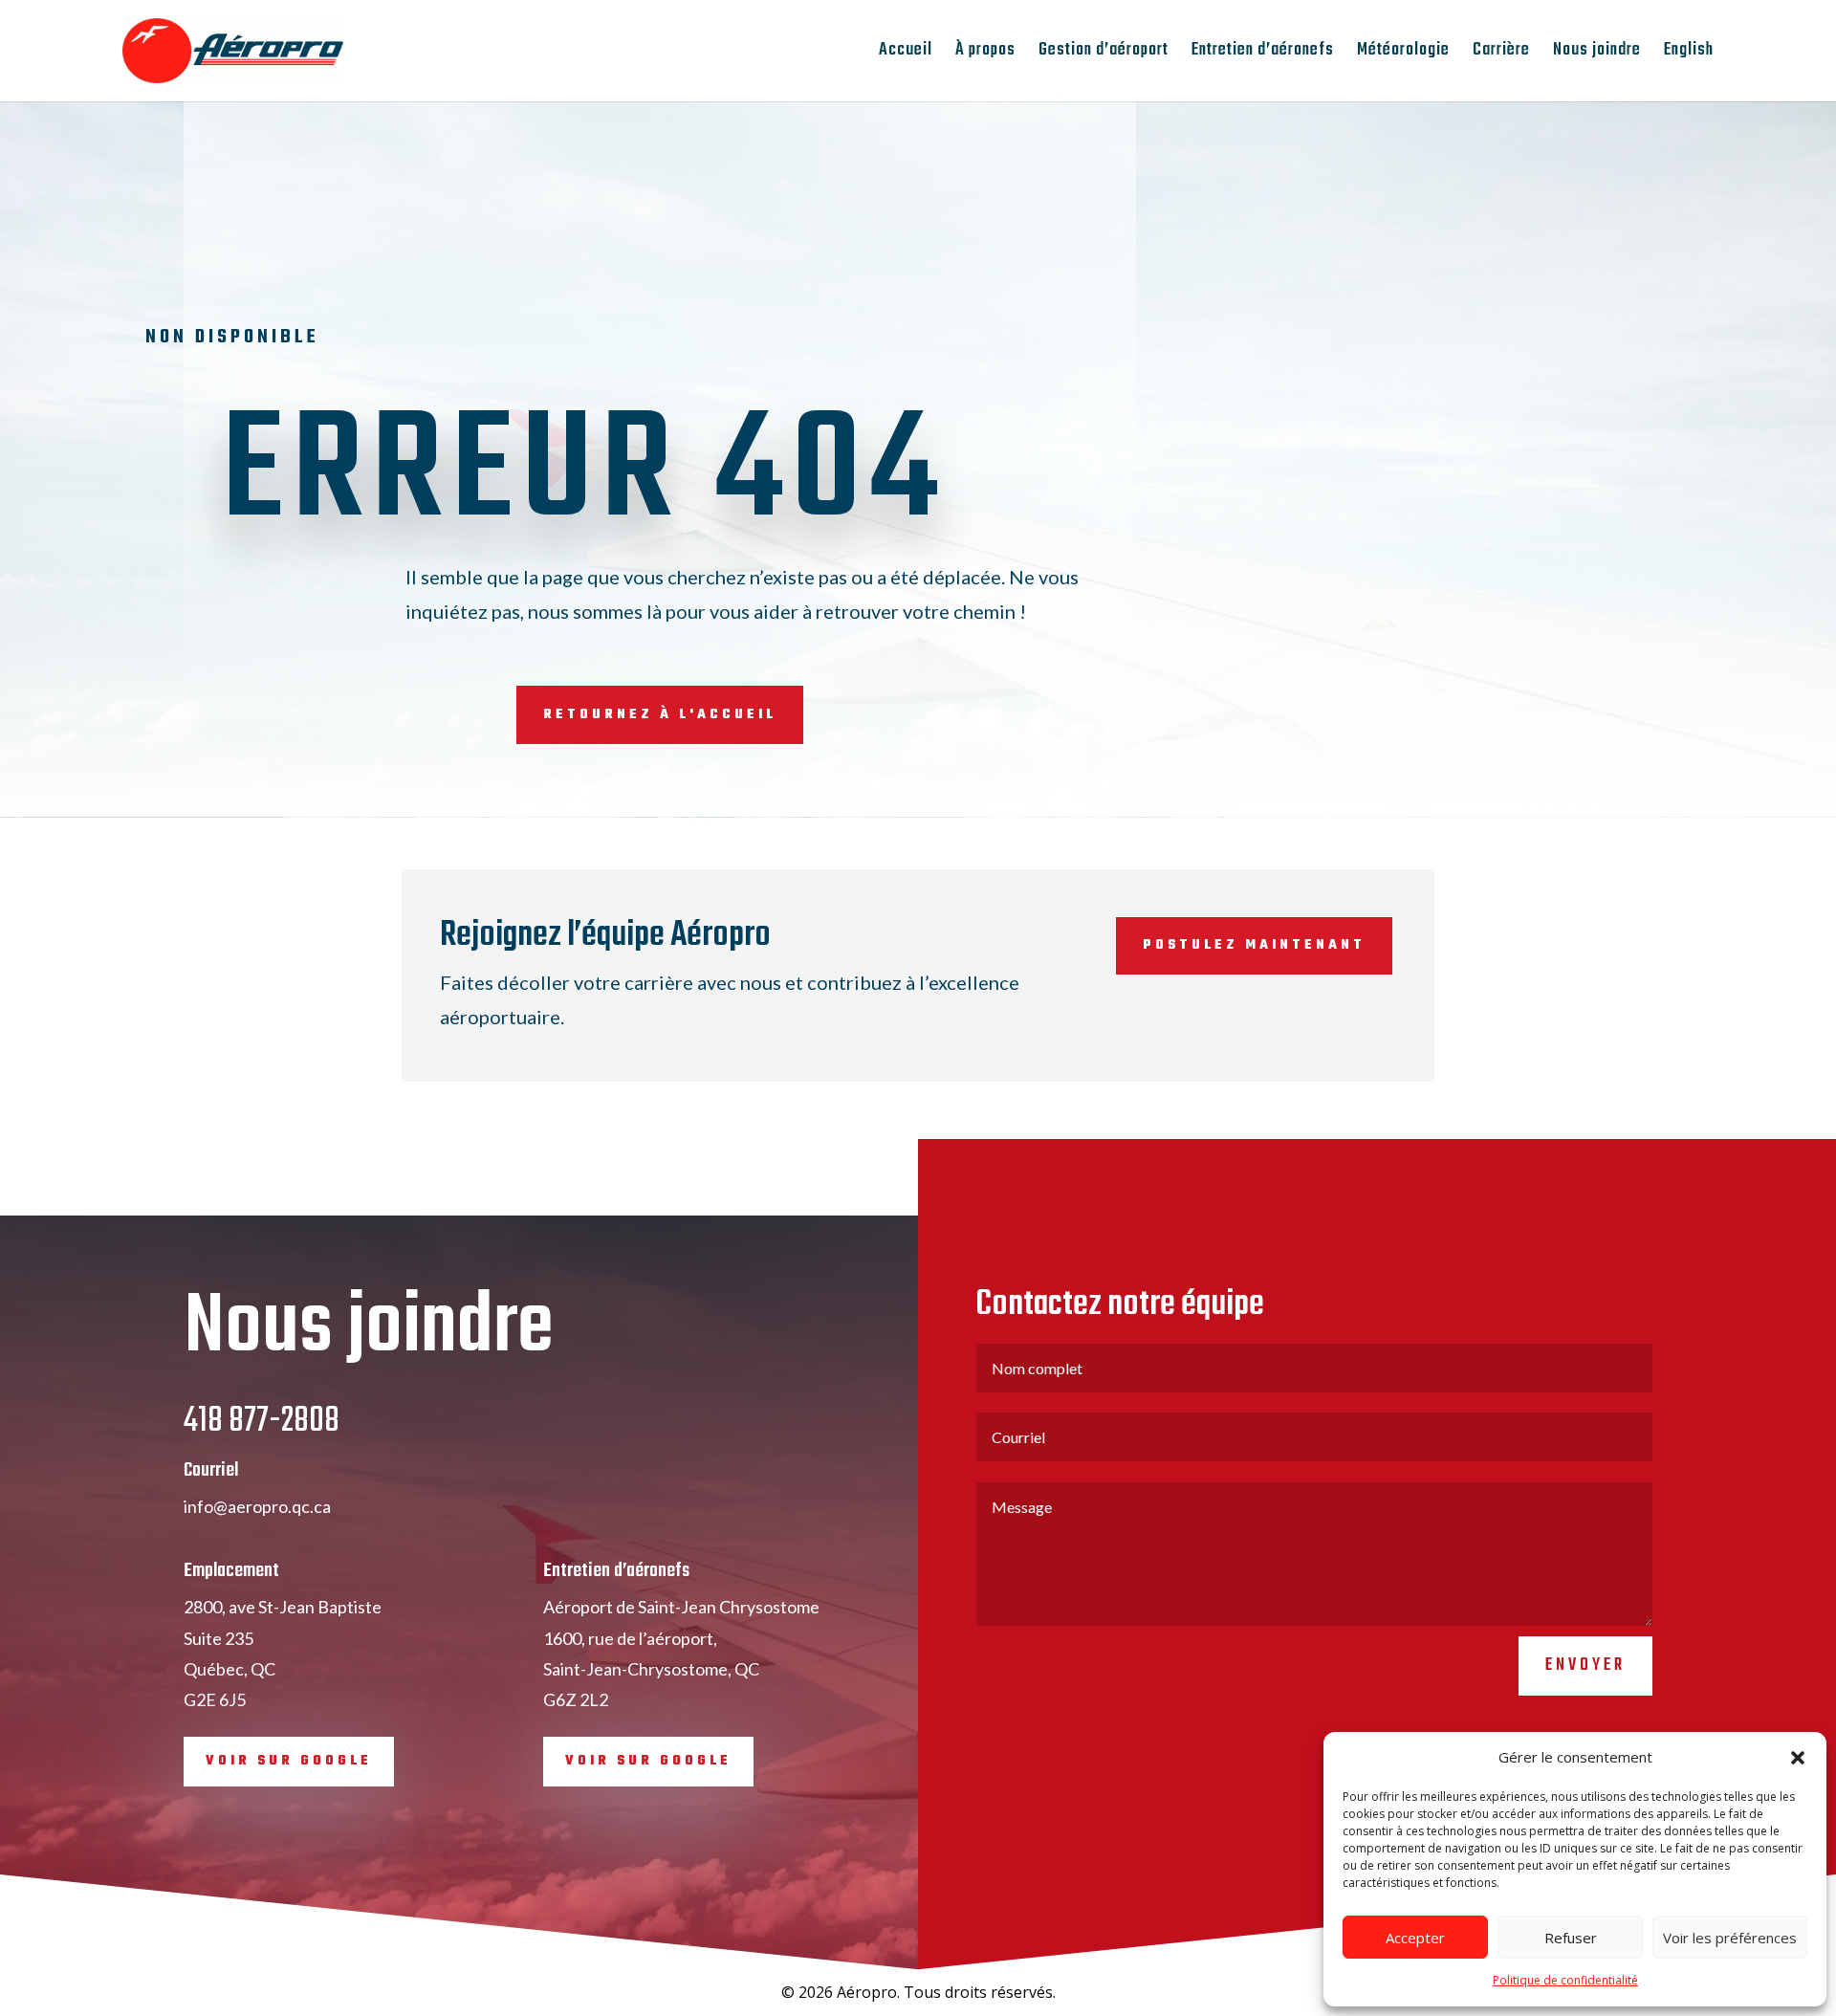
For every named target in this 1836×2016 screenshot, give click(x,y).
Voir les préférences (1730, 1938)
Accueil (906, 54)
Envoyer (1585, 1665)
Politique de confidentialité (1565, 1980)
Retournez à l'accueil (660, 715)
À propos (985, 54)
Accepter (1415, 1938)
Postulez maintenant (1254, 945)
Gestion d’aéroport (1104, 54)
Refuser (1571, 1938)
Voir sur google (289, 1761)
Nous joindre (1597, 54)
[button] (1798, 1758)
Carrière (1501, 54)
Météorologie (1403, 54)
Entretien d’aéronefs (1263, 54)
